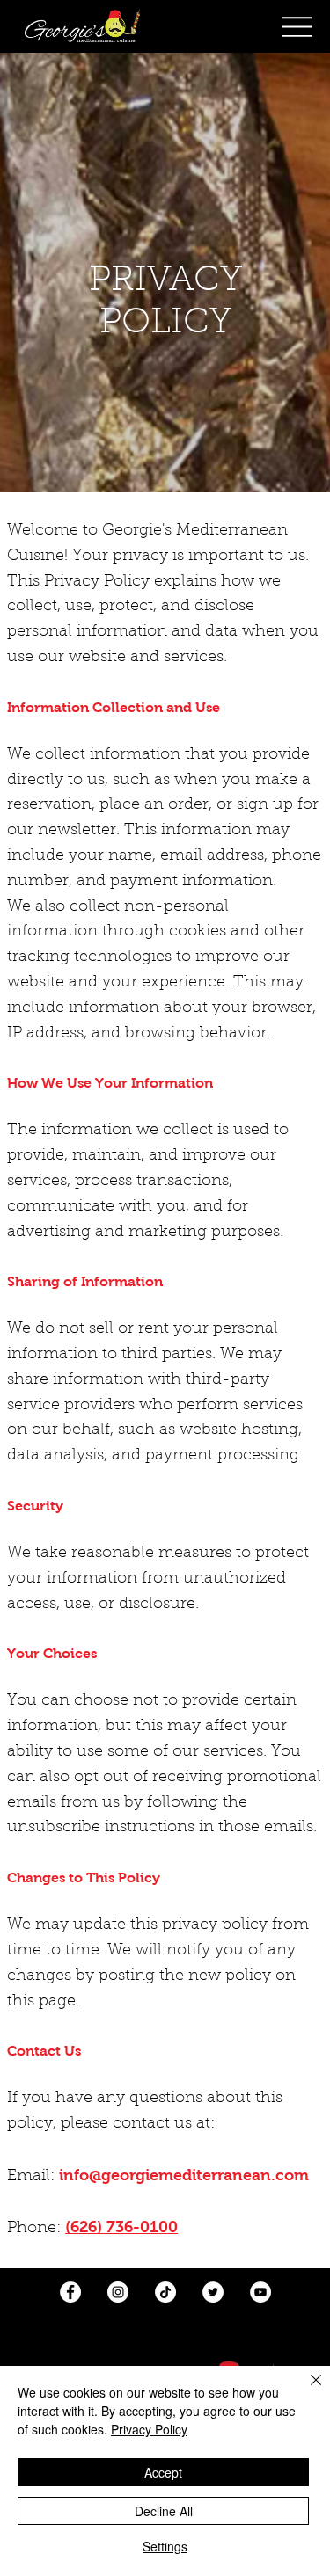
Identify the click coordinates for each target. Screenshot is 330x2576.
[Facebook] (70, 2292)
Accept (163, 2472)
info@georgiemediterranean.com (184, 2175)
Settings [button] (165, 2546)
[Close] (305, 2390)
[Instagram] (118, 2292)
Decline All (164, 2511)
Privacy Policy (149, 2429)
